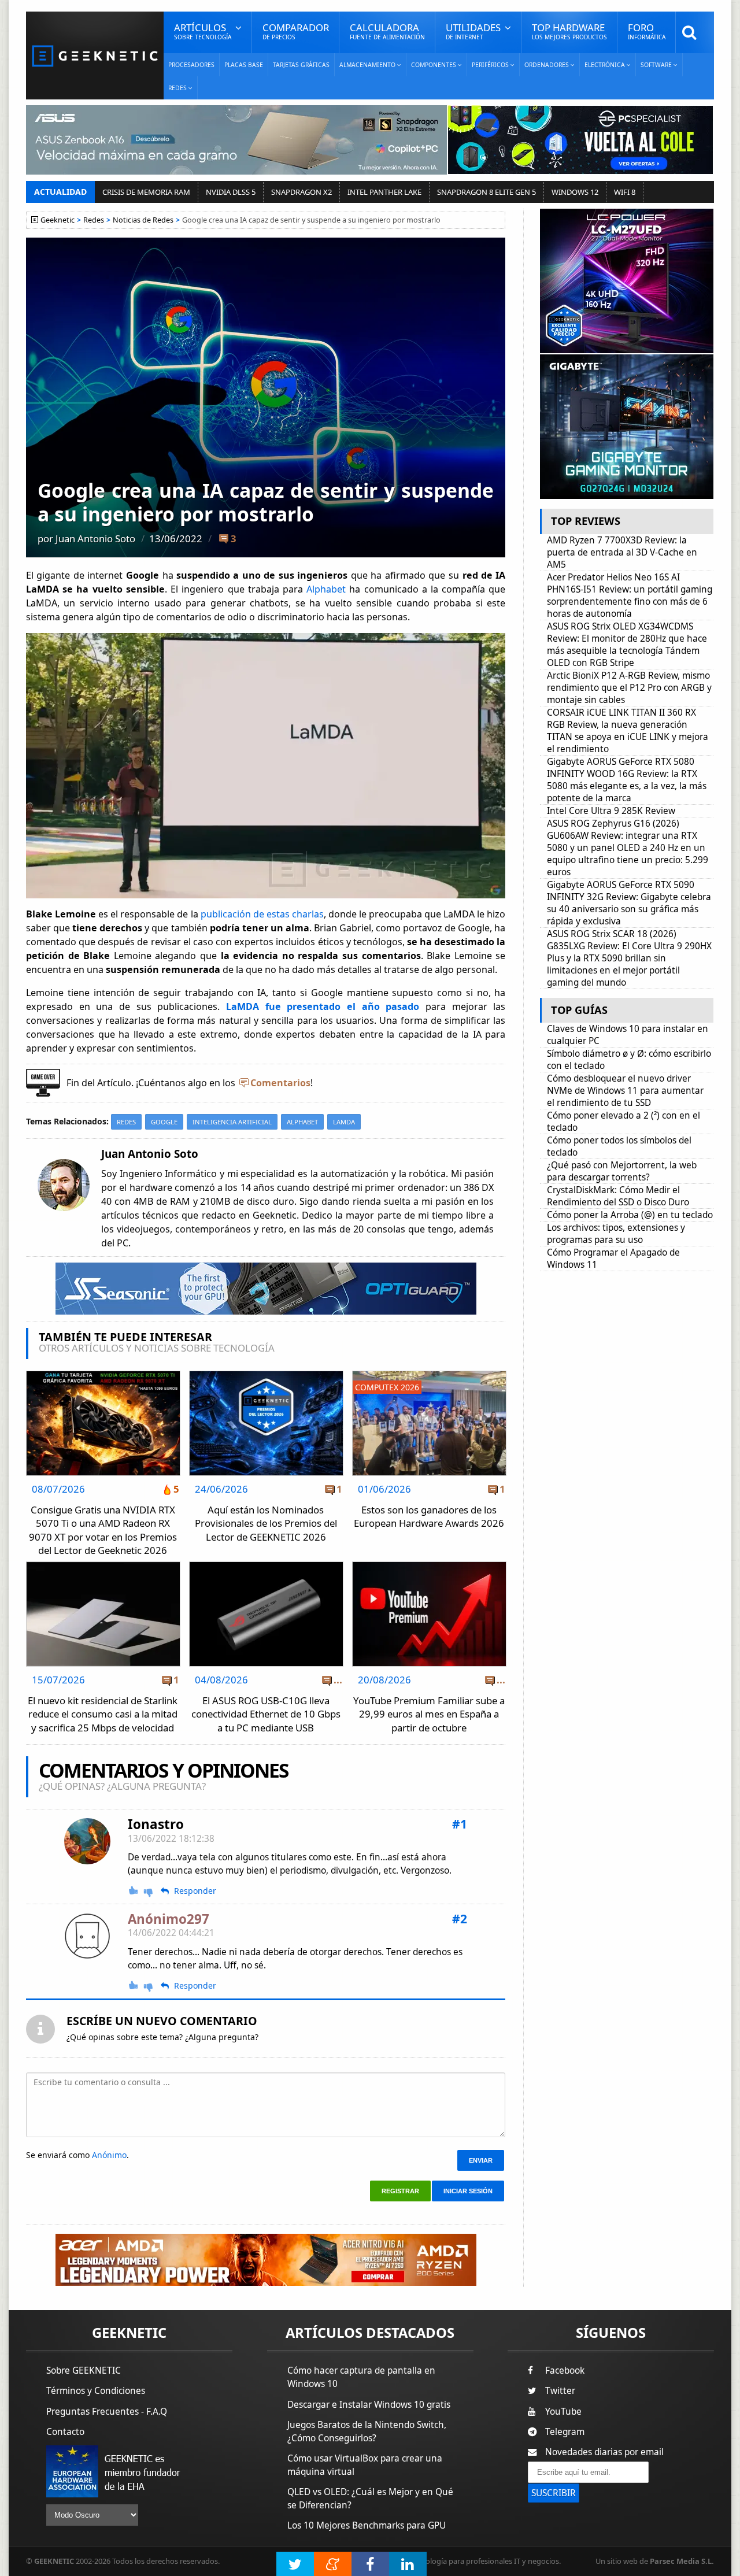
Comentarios (280, 1083)
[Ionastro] (87, 1841)
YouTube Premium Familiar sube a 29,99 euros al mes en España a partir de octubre (429, 1714)
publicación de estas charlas (262, 914)
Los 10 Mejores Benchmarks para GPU (367, 2525)
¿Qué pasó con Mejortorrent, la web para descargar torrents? (622, 1171)
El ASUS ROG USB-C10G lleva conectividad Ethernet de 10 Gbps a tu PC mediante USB (266, 1714)
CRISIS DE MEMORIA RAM (146, 192)
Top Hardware (569, 31)
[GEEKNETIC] (95, 55)
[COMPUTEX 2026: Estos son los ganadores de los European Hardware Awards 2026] (429, 1374)
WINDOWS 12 (575, 192)
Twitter (560, 2391)
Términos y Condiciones (96, 2391)
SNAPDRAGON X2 (301, 192)
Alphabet (326, 589)
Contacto (65, 2432)
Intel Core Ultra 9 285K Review (611, 811)
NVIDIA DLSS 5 (231, 192)
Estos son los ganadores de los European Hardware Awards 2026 (429, 1517)
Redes (94, 220)
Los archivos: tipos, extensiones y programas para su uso (616, 1234)
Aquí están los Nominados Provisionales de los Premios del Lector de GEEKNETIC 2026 (266, 1523)
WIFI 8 (625, 192)
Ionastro (156, 1824)
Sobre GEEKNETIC (84, 2370)
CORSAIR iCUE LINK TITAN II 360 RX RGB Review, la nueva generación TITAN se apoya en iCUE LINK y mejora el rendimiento (628, 731)
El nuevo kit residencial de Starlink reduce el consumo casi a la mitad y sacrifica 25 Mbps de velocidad (103, 1714)
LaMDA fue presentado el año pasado (323, 1006)
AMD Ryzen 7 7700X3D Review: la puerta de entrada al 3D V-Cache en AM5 (622, 552)
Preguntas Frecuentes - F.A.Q (107, 2412)
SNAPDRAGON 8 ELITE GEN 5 (486, 192)
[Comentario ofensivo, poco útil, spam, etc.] (153, 1891)
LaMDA (344, 1122)
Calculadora (387, 31)
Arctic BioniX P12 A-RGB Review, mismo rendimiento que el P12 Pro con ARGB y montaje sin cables (629, 688)
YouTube (563, 2412)
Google (164, 1122)
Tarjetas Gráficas (301, 65)
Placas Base (244, 65)
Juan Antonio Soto (95, 538)
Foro (647, 31)
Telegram (565, 2432)
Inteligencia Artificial (232, 1122)
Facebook (565, 2370)
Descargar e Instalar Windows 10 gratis (369, 2405)
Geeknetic (58, 220)
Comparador (296, 31)
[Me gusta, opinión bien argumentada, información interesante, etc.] (134, 1890)
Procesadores (191, 65)
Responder (195, 1891)
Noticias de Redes (143, 220)
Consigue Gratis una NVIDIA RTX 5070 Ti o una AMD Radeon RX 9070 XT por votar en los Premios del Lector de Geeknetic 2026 (103, 1530)
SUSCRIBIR (554, 2493)
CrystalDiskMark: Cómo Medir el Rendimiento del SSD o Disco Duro (618, 1196)
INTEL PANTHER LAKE (384, 192)
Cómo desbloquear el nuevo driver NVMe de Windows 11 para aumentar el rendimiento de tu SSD (625, 1091)
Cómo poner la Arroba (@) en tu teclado (630, 1215)
